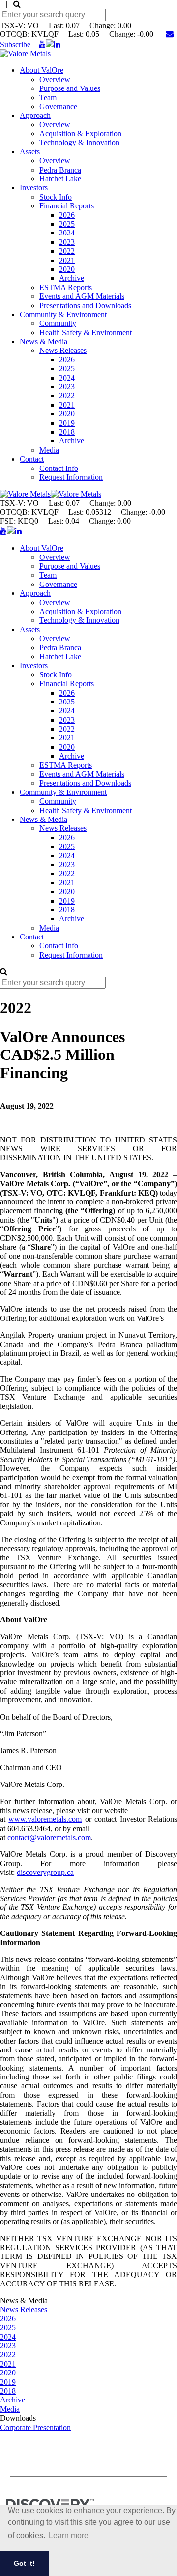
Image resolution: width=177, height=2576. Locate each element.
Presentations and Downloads (85, 306)
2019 (67, 423)
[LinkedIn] (57, 44)
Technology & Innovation (79, 142)
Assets (30, 152)
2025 (67, 224)
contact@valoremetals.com (49, 1837)
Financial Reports (67, 206)
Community (58, 323)
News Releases (63, 350)
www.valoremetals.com (45, 1819)
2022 (67, 251)
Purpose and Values (70, 88)
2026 (67, 215)
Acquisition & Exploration (80, 133)
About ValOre (42, 70)
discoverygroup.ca (45, 1872)
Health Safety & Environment (86, 333)
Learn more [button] (69, 2535)
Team (48, 98)
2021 (67, 260)
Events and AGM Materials (82, 296)
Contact (32, 459)
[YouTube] (42, 44)
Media (49, 450)
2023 (67, 242)
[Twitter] (50, 44)
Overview (55, 79)
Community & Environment (63, 314)
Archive (72, 278)
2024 (67, 233)
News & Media (44, 341)
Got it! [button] (24, 2563)
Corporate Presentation (35, 2427)
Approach (35, 115)
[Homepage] (25, 53)
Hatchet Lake (60, 179)
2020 (67, 269)
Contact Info (59, 468)
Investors (34, 188)
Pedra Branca (60, 170)
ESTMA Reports (66, 287)
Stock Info (56, 197)
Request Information (71, 477)
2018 (67, 432)
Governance (58, 106)
